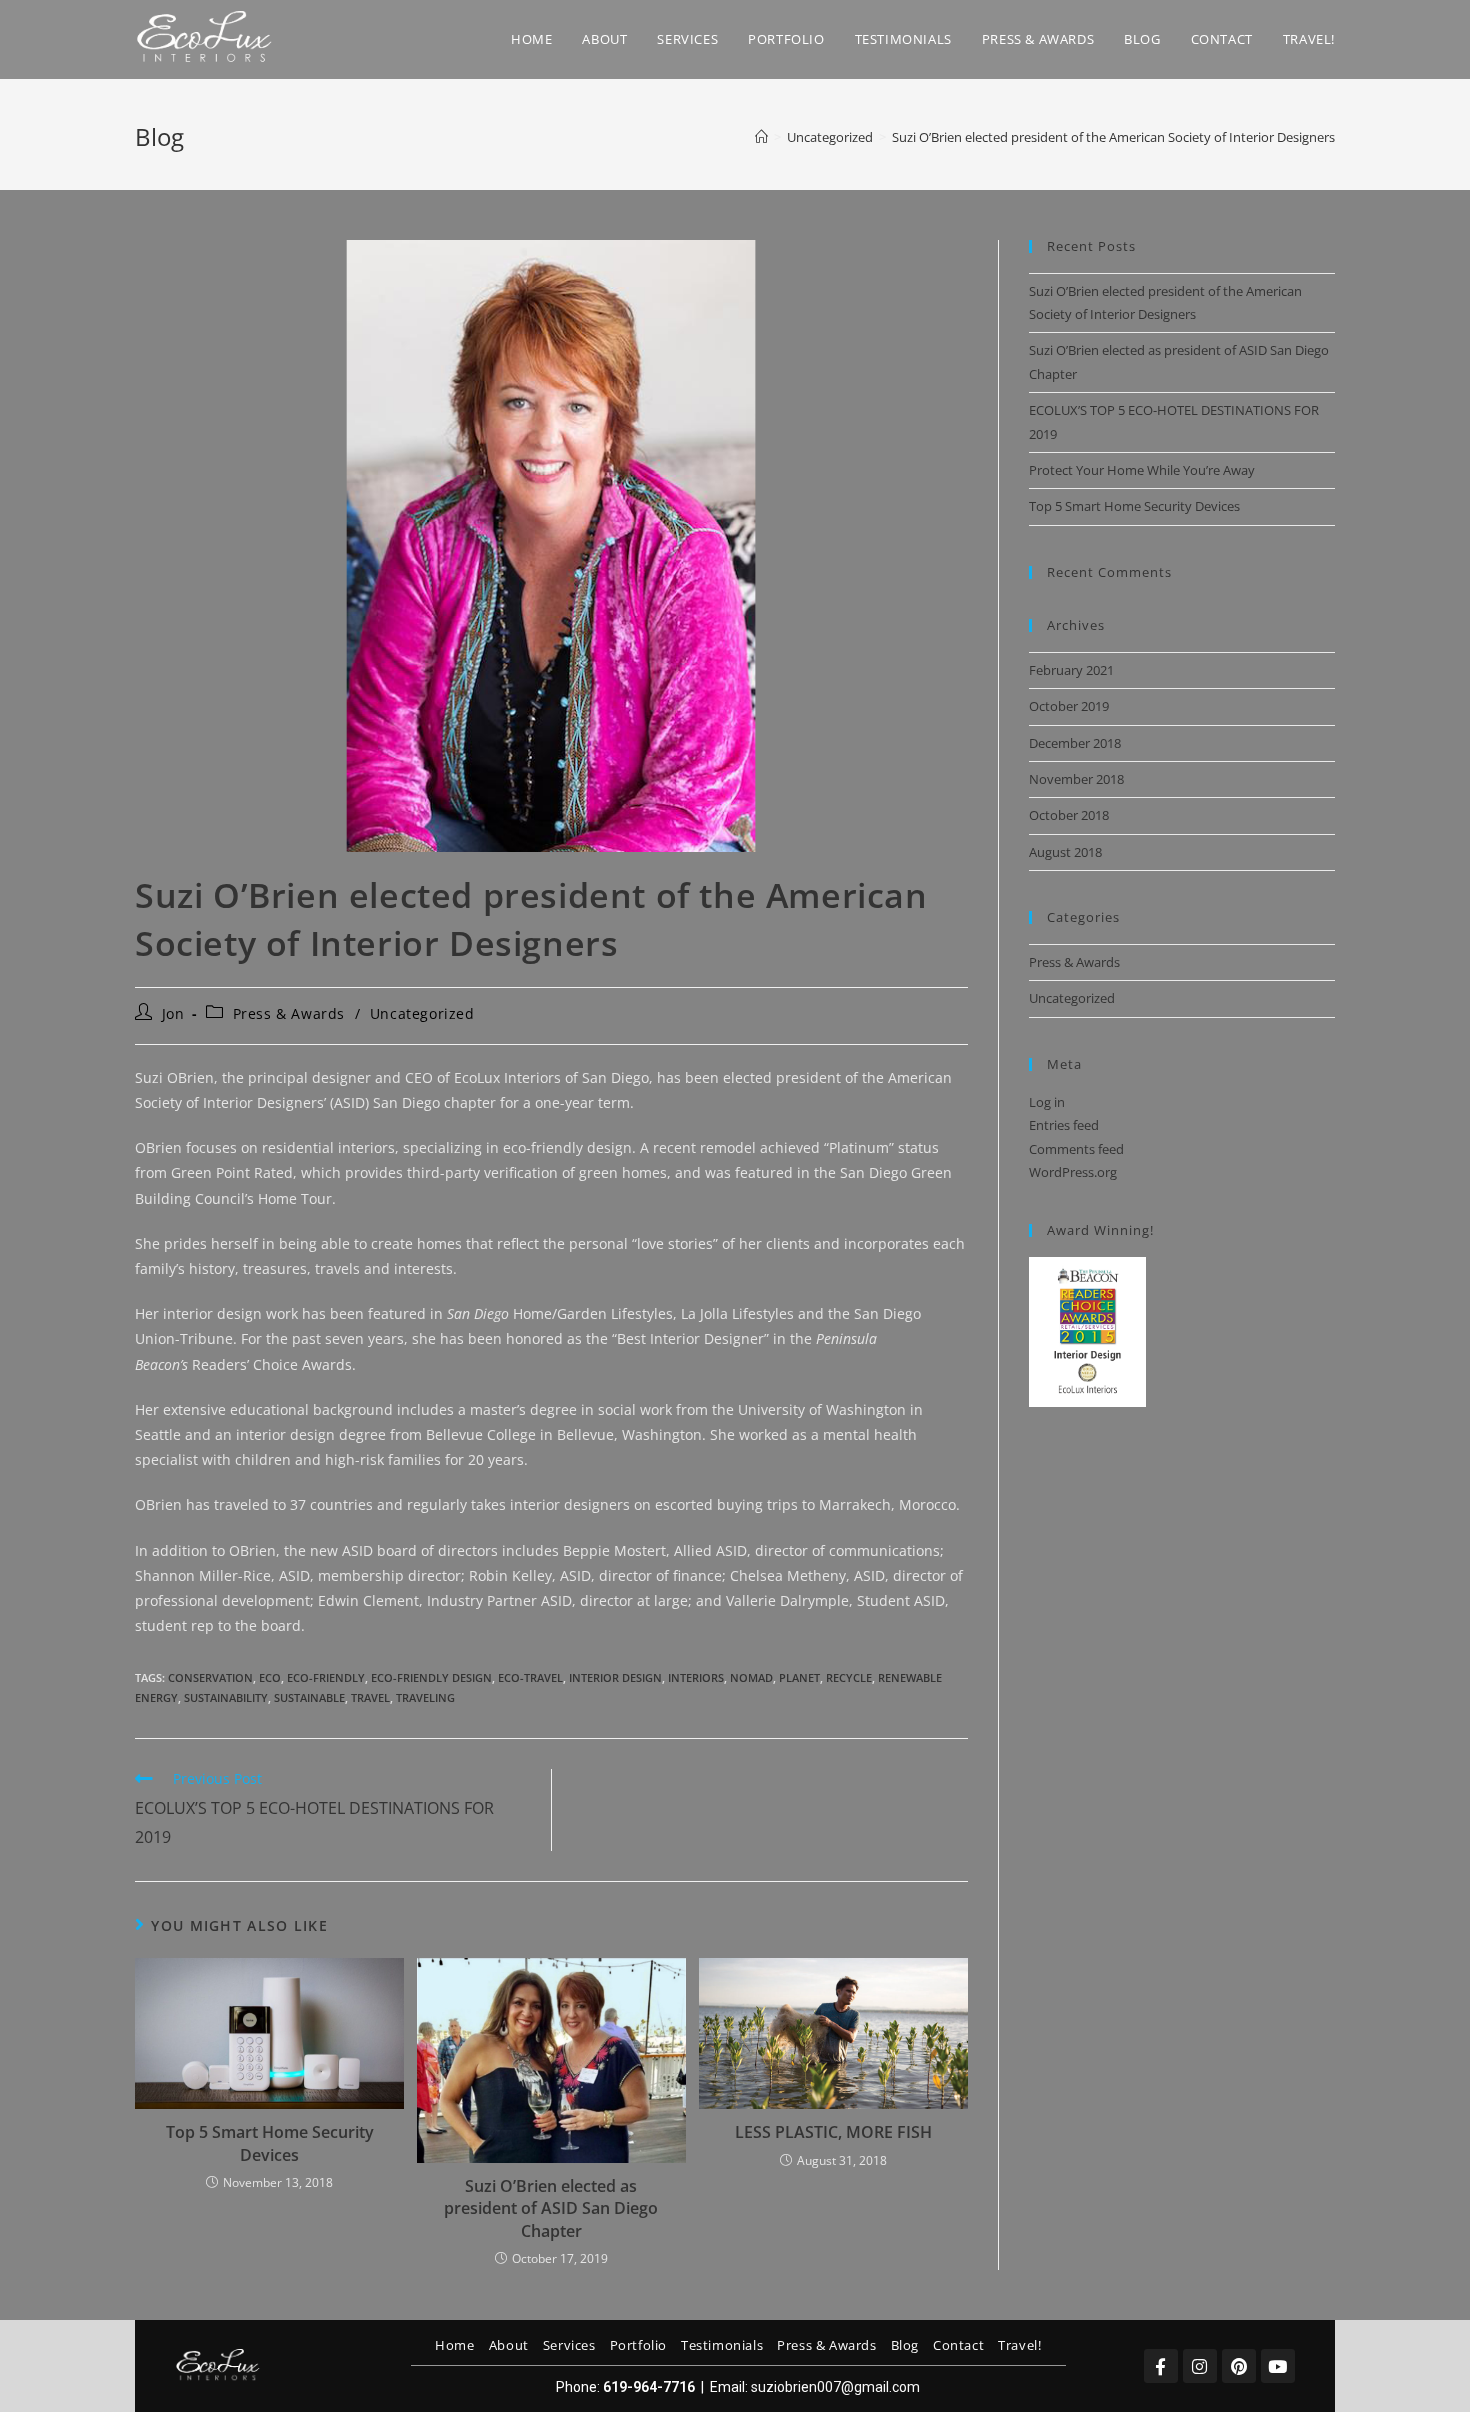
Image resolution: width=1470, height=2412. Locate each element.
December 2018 (1075, 743)
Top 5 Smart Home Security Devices (270, 2143)
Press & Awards (289, 1013)
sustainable (309, 1697)
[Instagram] (1200, 2366)
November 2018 (1076, 779)
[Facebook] (1161, 2366)
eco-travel (530, 1677)
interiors (696, 1677)
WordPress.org (1073, 1172)
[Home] (761, 137)
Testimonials (722, 2345)
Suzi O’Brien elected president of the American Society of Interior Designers (1113, 137)
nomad (751, 1677)
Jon (173, 1013)
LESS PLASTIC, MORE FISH (833, 2132)
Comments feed (1076, 1149)
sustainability (226, 1697)
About (509, 2345)
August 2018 (1065, 852)
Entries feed (1064, 1125)
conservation (210, 1677)
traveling (425, 1697)
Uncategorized (422, 1013)
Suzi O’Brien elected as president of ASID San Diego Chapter (551, 2208)
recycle (849, 1677)
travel (370, 1697)
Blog (905, 2345)
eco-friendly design (431, 1677)
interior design (615, 1677)
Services (569, 2345)
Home (454, 2345)
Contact (958, 2345)
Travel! (1019, 2345)
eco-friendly (326, 1677)
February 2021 (1071, 670)
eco (270, 1677)
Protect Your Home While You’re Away (1142, 470)
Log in (1047, 1102)
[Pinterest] (1239, 2366)
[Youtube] (1278, 2366)
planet (799, 1677)
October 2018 (1069, 815)
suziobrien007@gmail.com (835, 2387)
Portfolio (638, 2345)
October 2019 (1069, 706)
